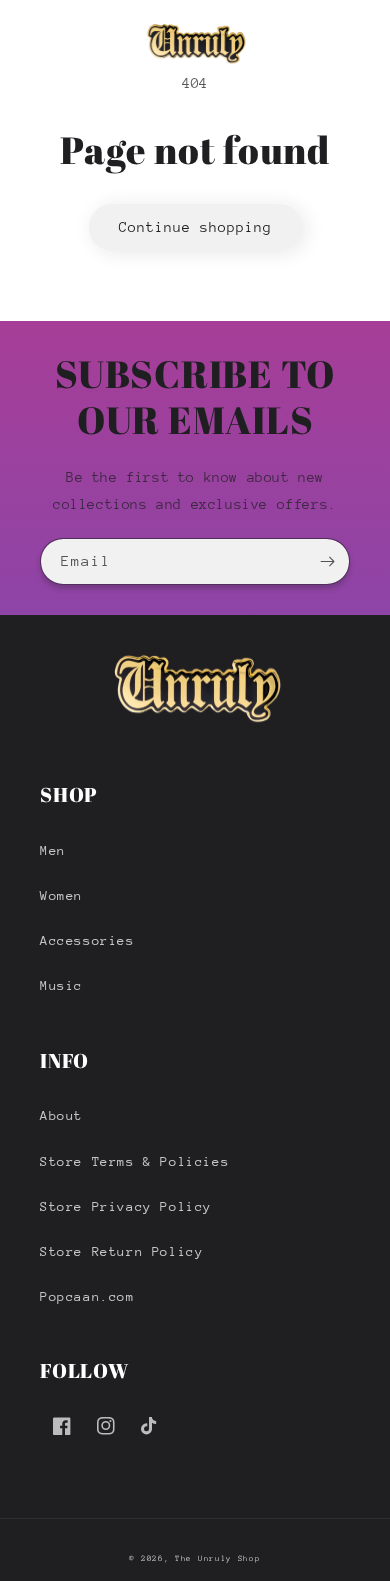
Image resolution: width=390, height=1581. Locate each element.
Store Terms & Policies (134, 1161)
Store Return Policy (121, 1251)
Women (61, 895)
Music (61, 985)
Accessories (87, 940)
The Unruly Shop (218, 1558)
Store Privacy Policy (126, 1206)
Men (53, 850)
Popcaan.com (87, 1296)
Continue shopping (195, 227)
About (61, 1115)
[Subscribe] (327, 561)
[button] (25, 44)
